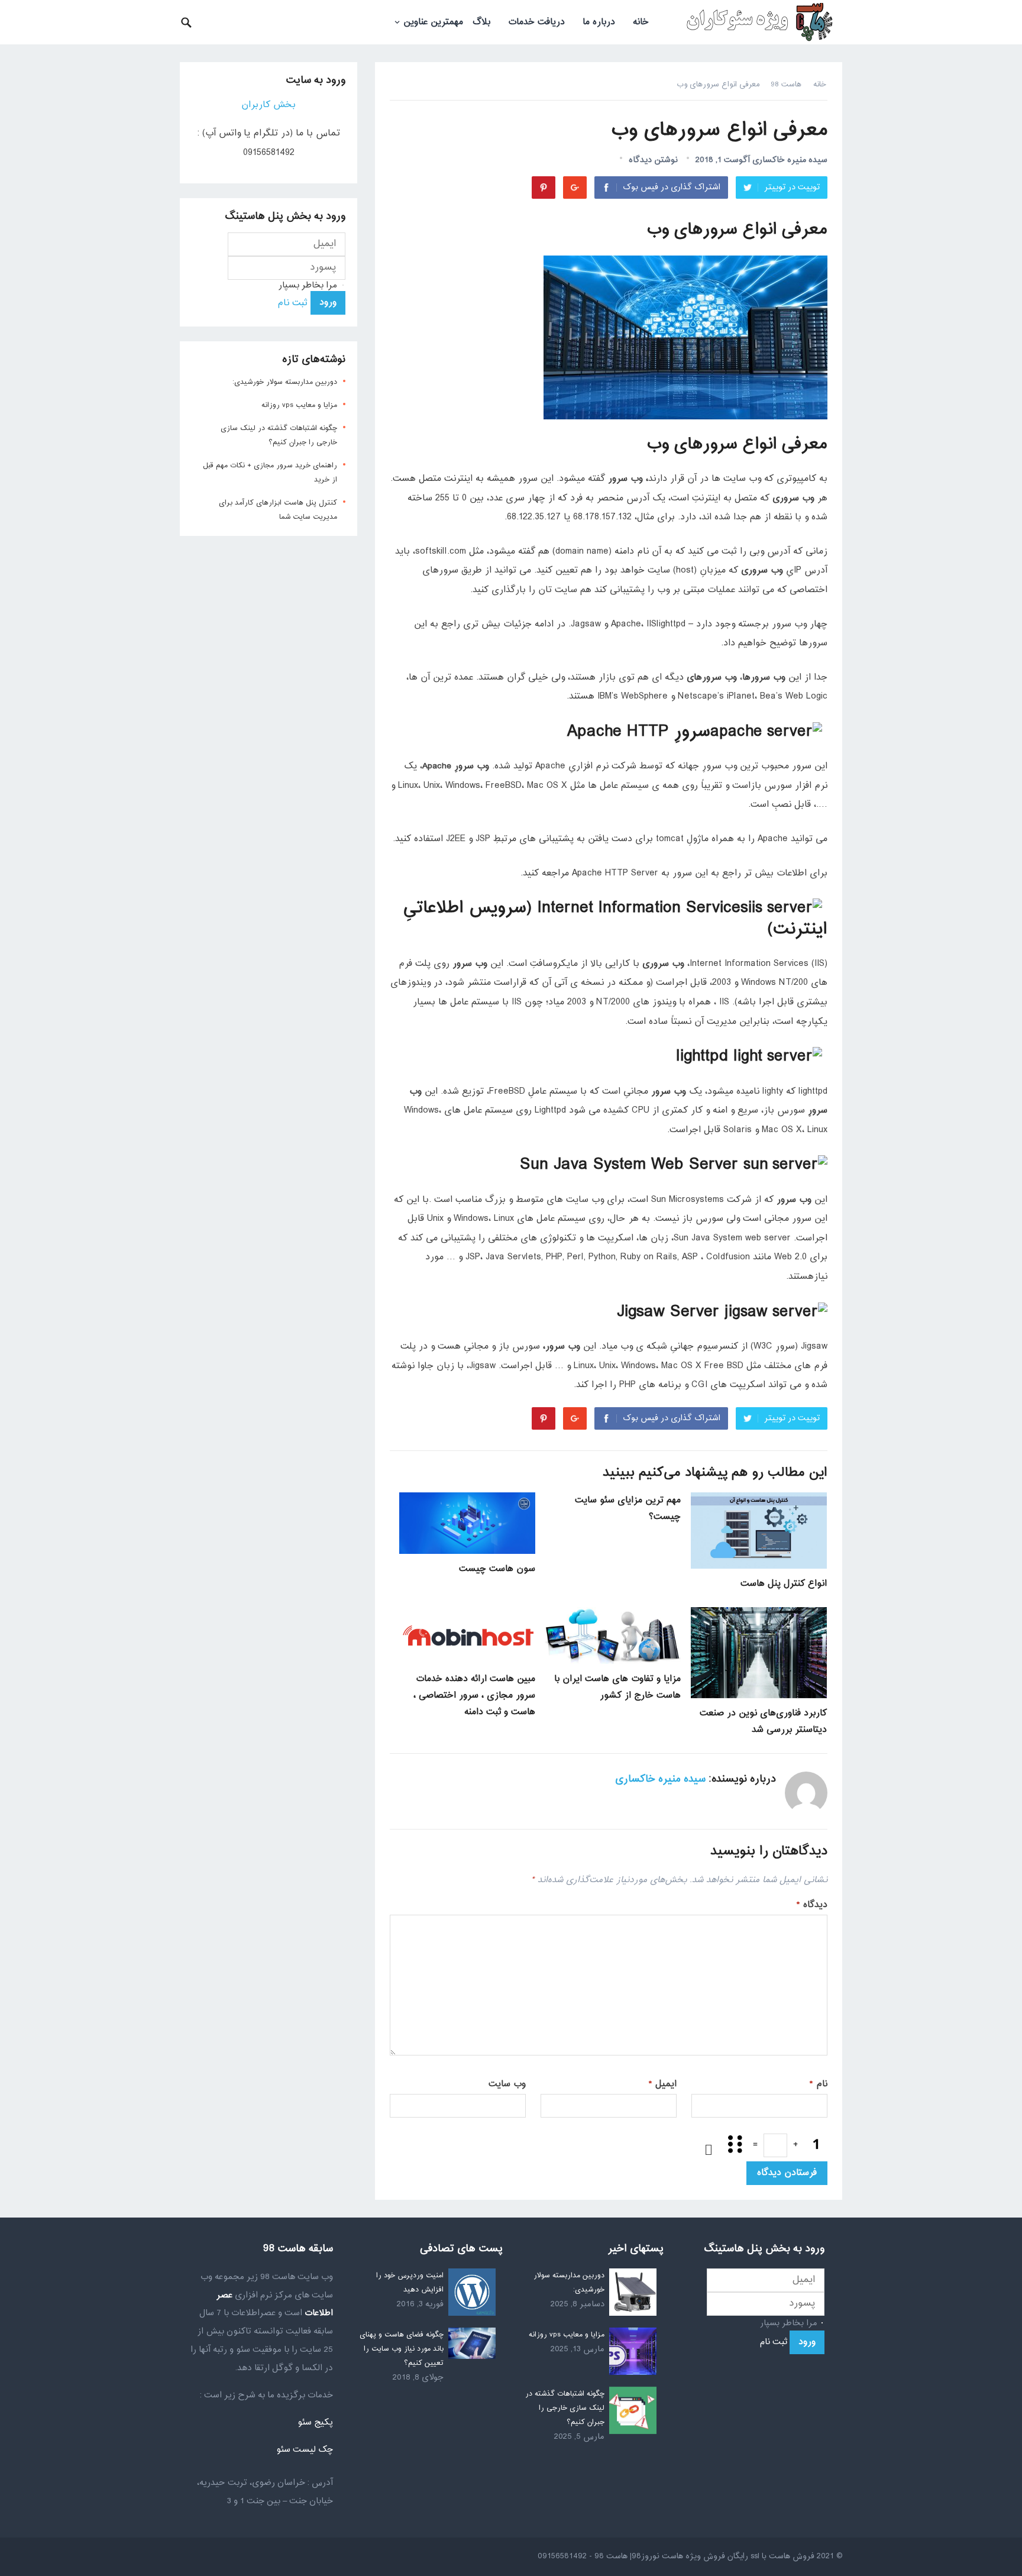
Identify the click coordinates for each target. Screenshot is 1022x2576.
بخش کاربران (269, 105)
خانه (641, 22)
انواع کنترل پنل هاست (784, 1584)
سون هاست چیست (497, 1569)
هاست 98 (786, 85)
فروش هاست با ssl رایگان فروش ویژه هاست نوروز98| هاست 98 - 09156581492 (676, 2556)
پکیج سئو (315, 2423)
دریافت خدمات (536, 22)
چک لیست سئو (305, 2450)
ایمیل (663, 2084)
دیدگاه (812, 1905)
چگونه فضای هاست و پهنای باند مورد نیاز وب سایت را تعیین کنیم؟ (402, 2349)
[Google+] (575, 188)
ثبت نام (292, 303)
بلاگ (481, 22)
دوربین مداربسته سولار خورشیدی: (285, 382)
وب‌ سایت (507, 2084)
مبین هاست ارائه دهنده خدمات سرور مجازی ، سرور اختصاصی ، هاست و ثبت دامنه (474, 1696)
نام (819, 2084)
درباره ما (599, 22)
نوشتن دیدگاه (653, 160)
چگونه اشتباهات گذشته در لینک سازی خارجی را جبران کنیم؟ (565, 2408)
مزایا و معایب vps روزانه (299, 405)
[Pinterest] (544, 188)
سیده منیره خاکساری (790, 160)
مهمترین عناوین (433, 22)
